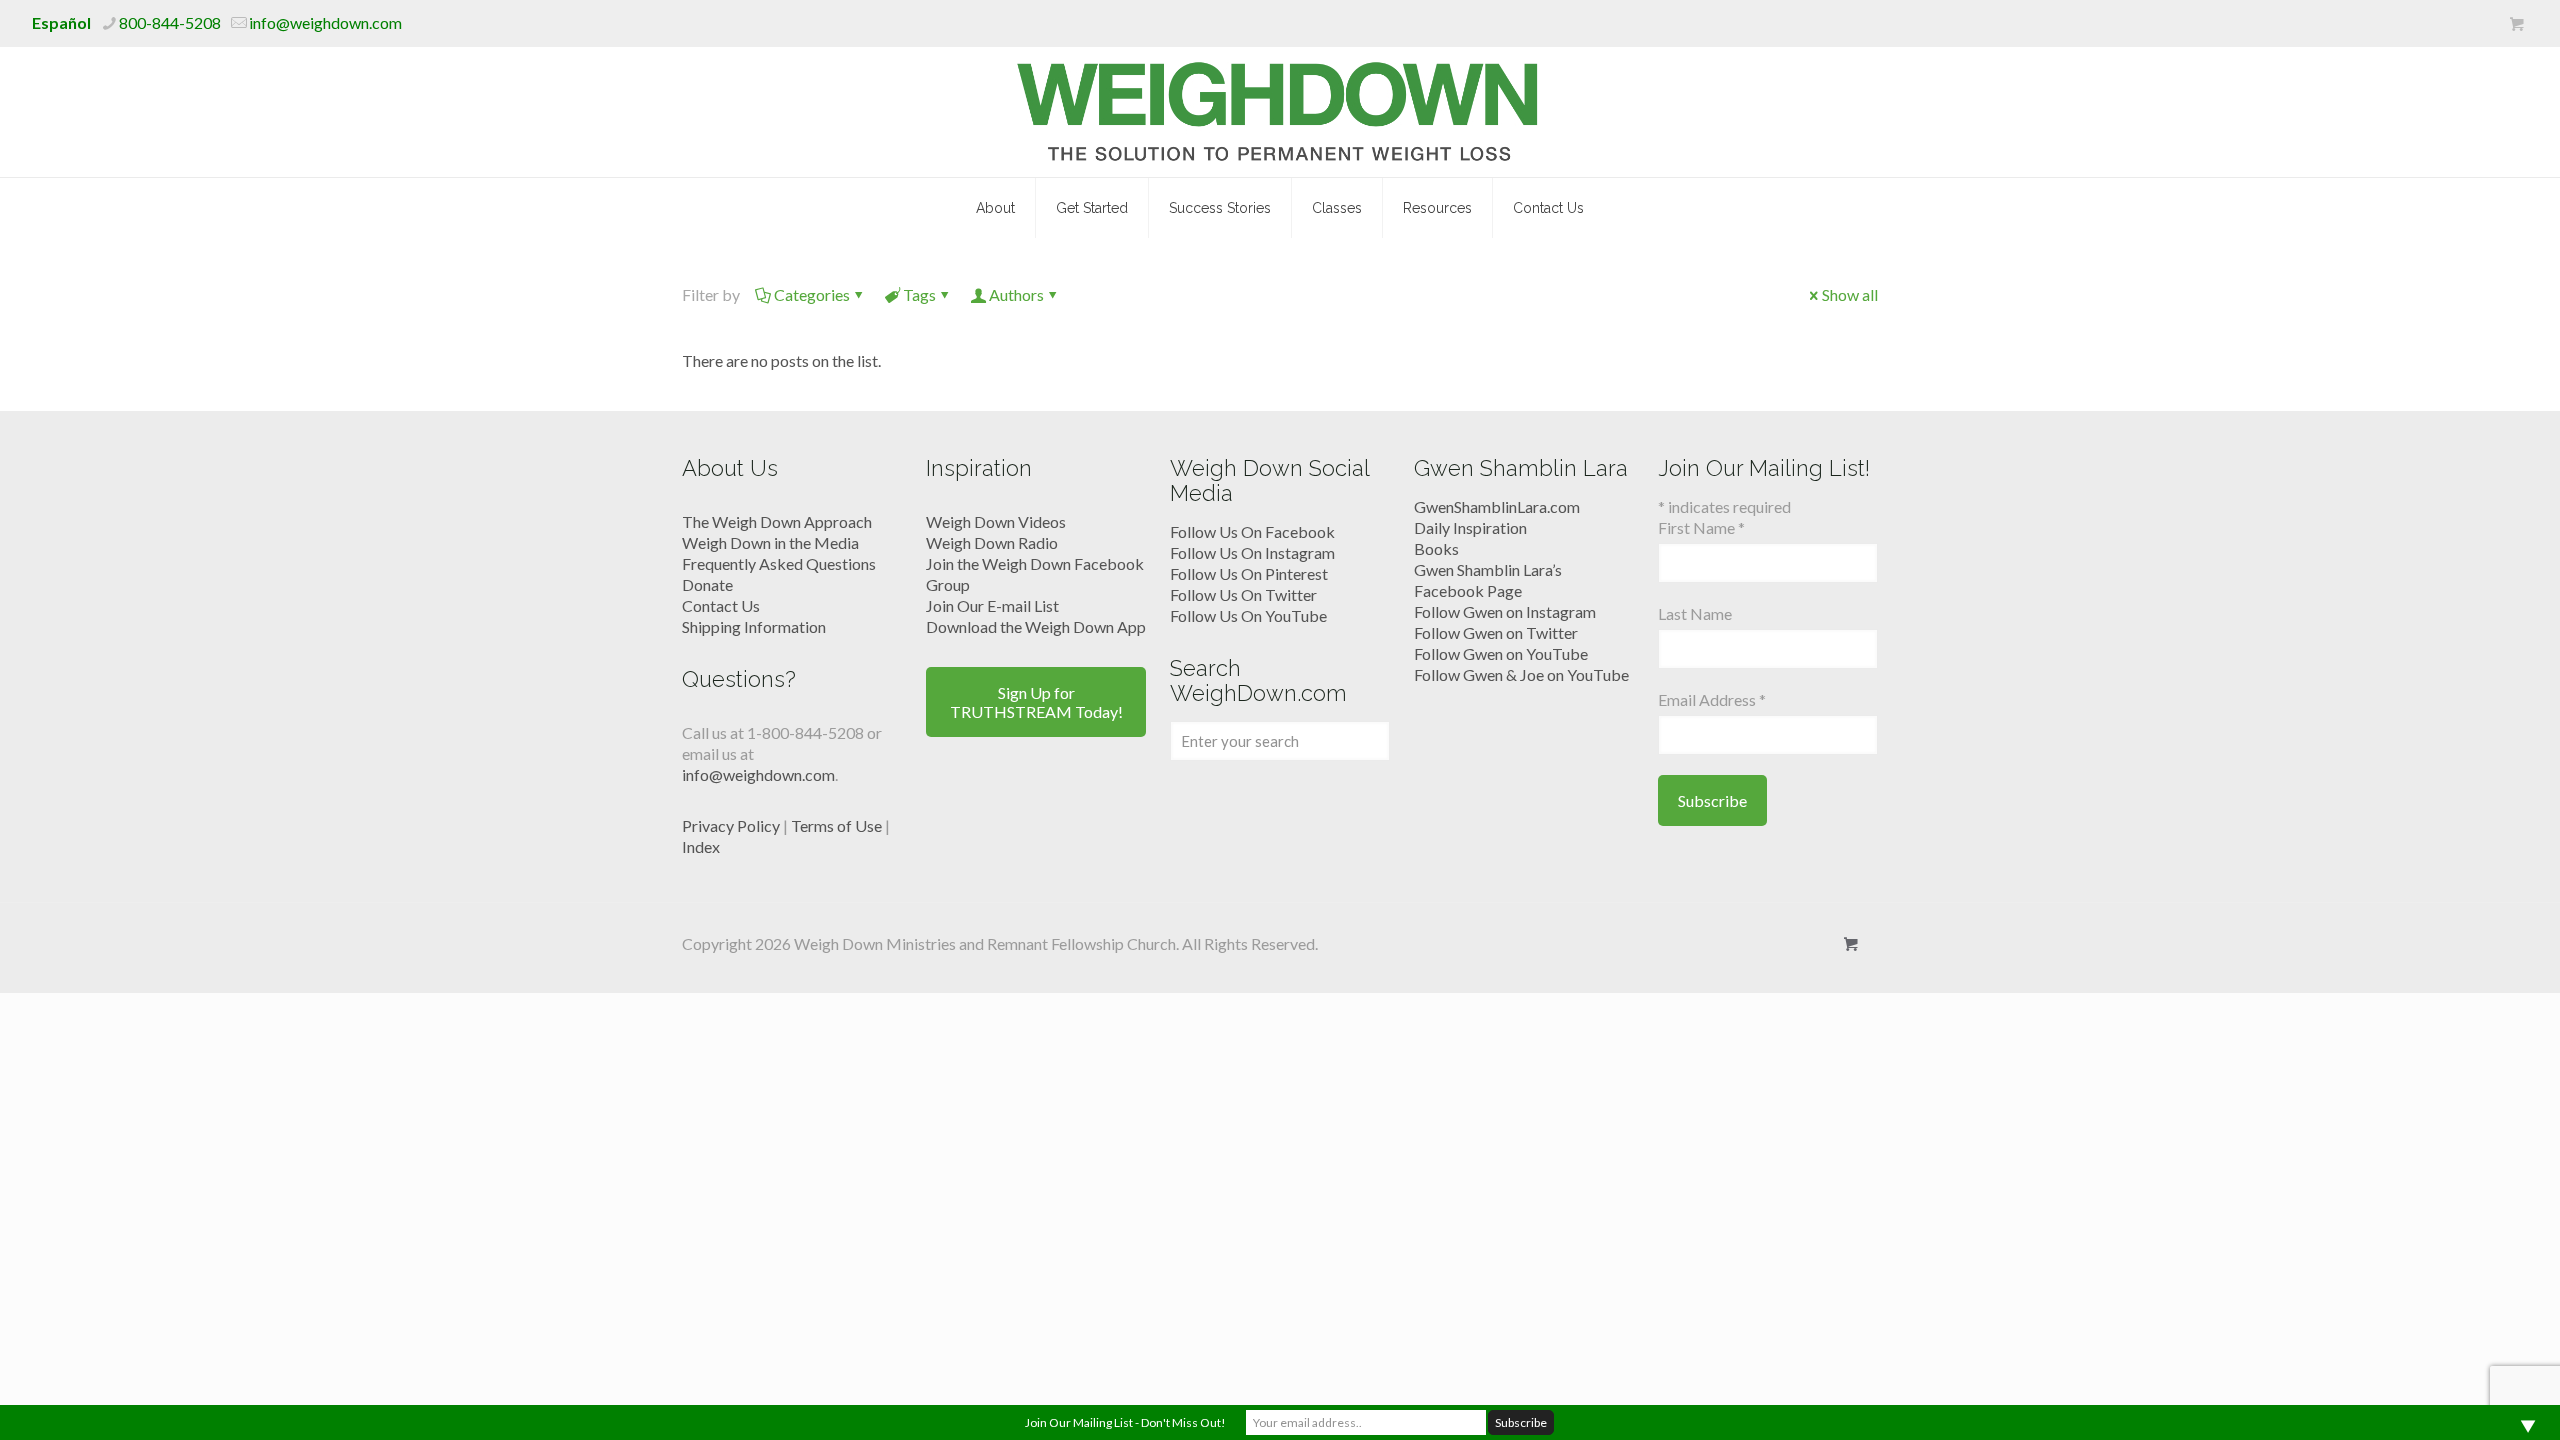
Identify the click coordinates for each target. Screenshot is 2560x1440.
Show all (1850, 294)
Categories (812, 294)
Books (1436, 548)
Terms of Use (836, 825)
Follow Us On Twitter (1243, 594)
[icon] (2516, 24)
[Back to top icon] (2464, 1399)
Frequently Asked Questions (779, 563)
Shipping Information (754, 626)
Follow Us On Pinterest (1249, 573)
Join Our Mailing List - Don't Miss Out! (1125, 1422)
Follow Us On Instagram (1252, 552)
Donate (707, 584)
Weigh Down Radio (992, 542)
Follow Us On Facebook (1252, 531)
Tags (919, 294)
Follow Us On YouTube (1248, 615)
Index (701, 846)
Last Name (1695, 613)
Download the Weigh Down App (1036, 626)
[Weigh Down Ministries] (1280, 112)
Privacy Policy (731, 825)
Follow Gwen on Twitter (1496, 632)
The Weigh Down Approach (777, 521)
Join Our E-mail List (992, 605)
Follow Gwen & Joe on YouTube (1521, 674)
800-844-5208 (170, 22)
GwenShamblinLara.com (1497, 506)
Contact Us (721, 605)
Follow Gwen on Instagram (1505, 611)
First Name (1701, 527)
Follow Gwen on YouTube (1501, 653)
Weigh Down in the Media (770, 542)
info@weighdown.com (325, 22)
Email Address (1712, 699)
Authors (1016, 294)
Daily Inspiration (1470, 527)
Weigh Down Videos (996, 521)
